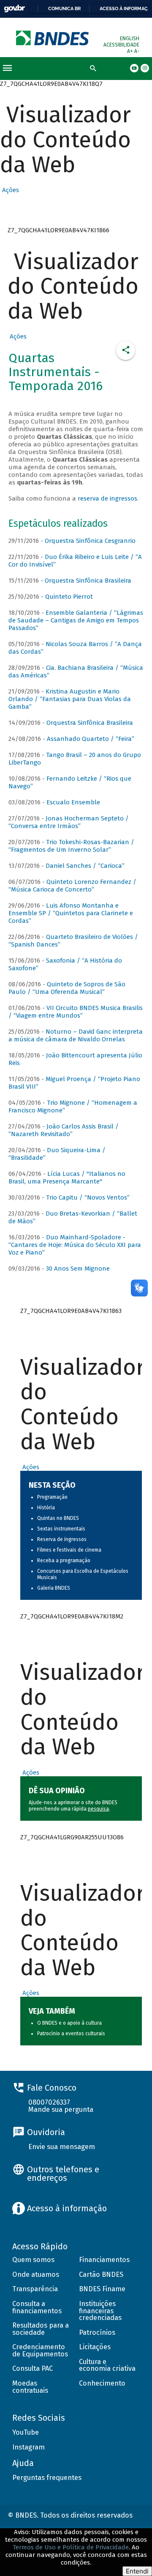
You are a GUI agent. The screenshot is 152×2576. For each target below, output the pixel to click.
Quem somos (33, 2260)
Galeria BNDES (54, 1588)
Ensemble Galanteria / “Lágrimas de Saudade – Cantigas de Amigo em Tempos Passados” (76, 620)
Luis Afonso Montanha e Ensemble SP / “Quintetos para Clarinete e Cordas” (71, 913)
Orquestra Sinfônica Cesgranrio (90, 541)
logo (53, 38)
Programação (52, 1497)
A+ (131, 51)
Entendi (137, 2571)
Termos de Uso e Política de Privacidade (71, 2547)
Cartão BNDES (101, 2275)
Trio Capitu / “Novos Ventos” (88, 1197)
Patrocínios (97, 2332)
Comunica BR (64, 8)
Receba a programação (64, 1560)
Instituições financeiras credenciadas (100, 2311)
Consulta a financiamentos (37, 2307)
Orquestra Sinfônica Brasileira (88, 581)
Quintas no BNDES (58, 1518)
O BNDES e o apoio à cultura (69, 2023)
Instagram (28, 2447)
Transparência (35, 2289)
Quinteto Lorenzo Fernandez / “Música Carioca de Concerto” (72, 886)
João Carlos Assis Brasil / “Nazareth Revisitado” (64, 1130)
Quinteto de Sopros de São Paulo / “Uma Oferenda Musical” (67, 988)
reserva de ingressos (107, 498)
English (130, 39)
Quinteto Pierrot (69, 597)
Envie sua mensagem (62, 2147)
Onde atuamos (36, 2275)
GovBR (14, 9)
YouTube (26, 2432)
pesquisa (98, 1809)
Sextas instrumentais (61, 1529)
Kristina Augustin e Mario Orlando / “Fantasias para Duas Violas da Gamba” (70, 699)
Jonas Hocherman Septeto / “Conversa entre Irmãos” (69, 822)
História (46, 1508)
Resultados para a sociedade (41, 2329)
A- (137, 51)
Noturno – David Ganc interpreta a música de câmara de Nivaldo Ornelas (76, 1035)
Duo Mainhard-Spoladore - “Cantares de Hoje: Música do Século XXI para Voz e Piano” (75, 1245)
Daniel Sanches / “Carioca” (85, 866)
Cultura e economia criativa (107, 2365)
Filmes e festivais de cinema (69, 1550)
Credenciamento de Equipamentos (40, 2350)
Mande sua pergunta (61, 2110)
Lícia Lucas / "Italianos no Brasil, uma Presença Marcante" (67, 1178)
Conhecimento (102, 2383)
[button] (9, 190)
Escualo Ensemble (73, 802)
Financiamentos (104, 2260)
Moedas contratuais (30, 2387)
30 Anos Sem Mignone (78, 1269)
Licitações (95, 2347)
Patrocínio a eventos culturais (71, 2034)
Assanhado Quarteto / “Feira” (91, 739)
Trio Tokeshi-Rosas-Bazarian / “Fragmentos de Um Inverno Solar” (71, 846)
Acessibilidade (121, 45)
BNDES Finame (102, 2289)
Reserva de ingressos (62, 1539)
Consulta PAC (33, 2368)
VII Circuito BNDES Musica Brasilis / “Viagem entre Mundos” (76, 1012)
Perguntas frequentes (47, 2478)
